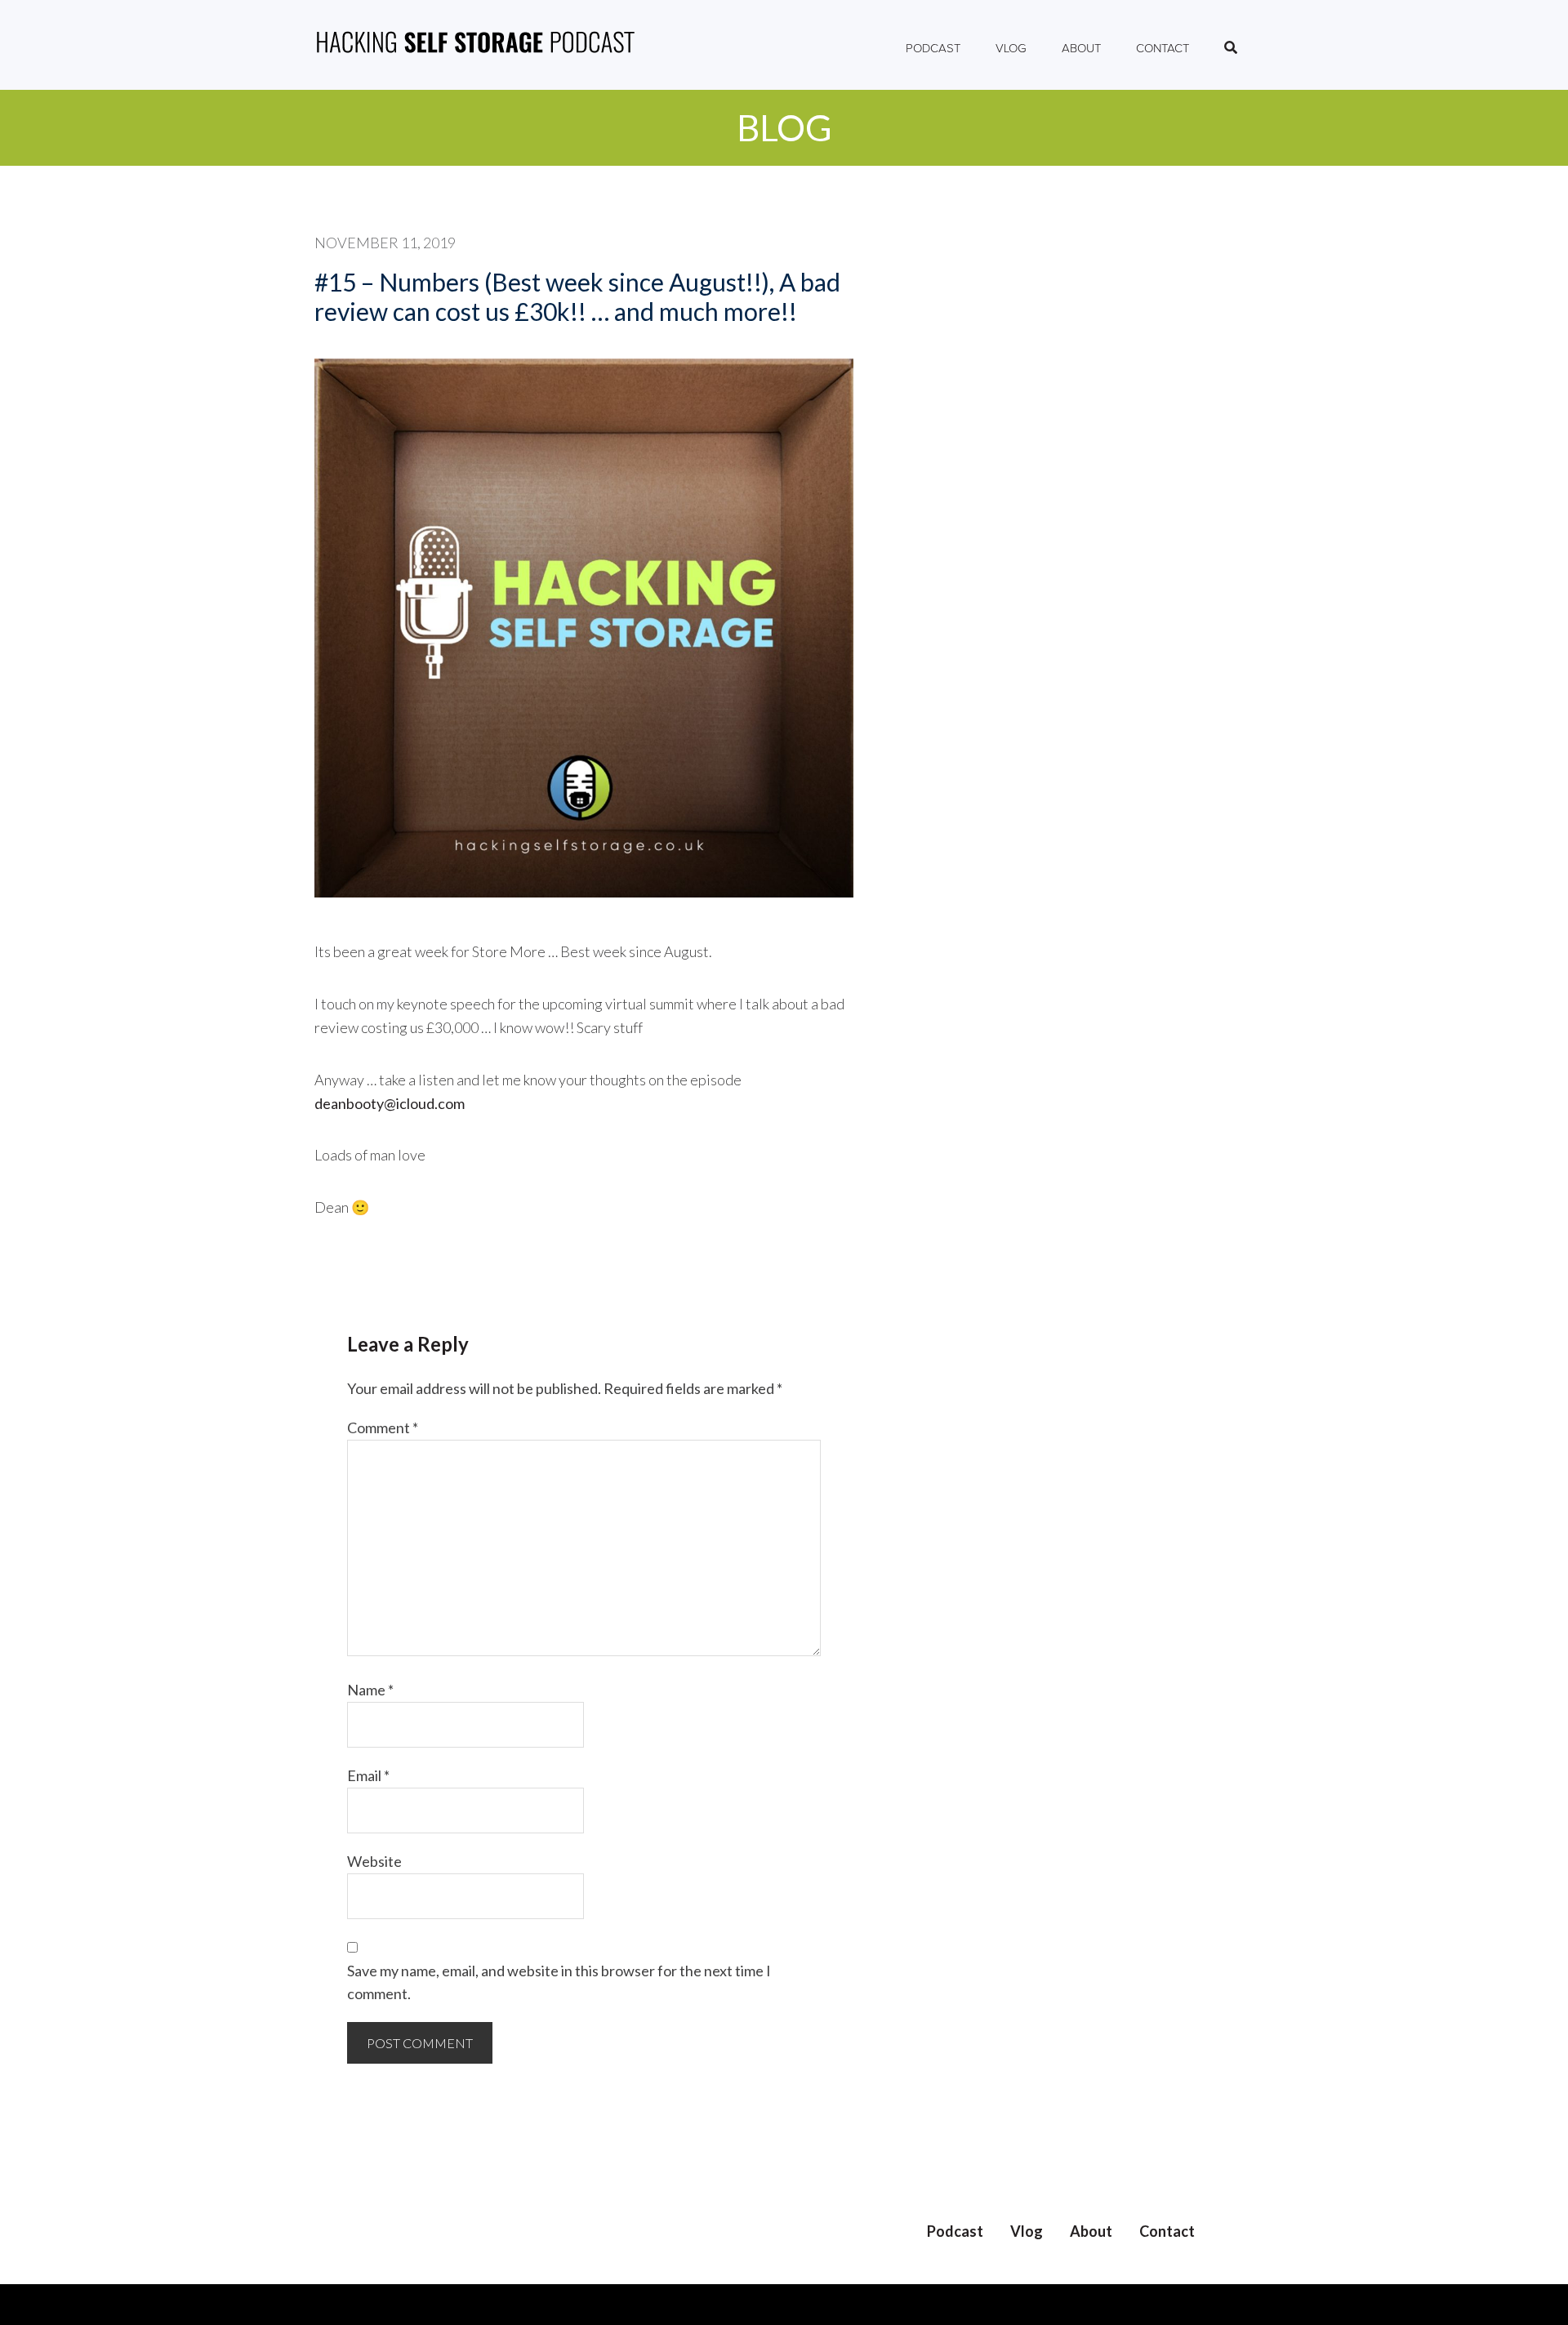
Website (374, 1861)
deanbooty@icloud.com (390, 1103)
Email (368, 1775)
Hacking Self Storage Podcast (476, 45)
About (1091, 2231)
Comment (383, 1428)
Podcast (955, 2231)
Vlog (1027, 2231)
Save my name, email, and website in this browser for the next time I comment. (559, 1982)
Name (370, 1690)
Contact (1167, 2231)
